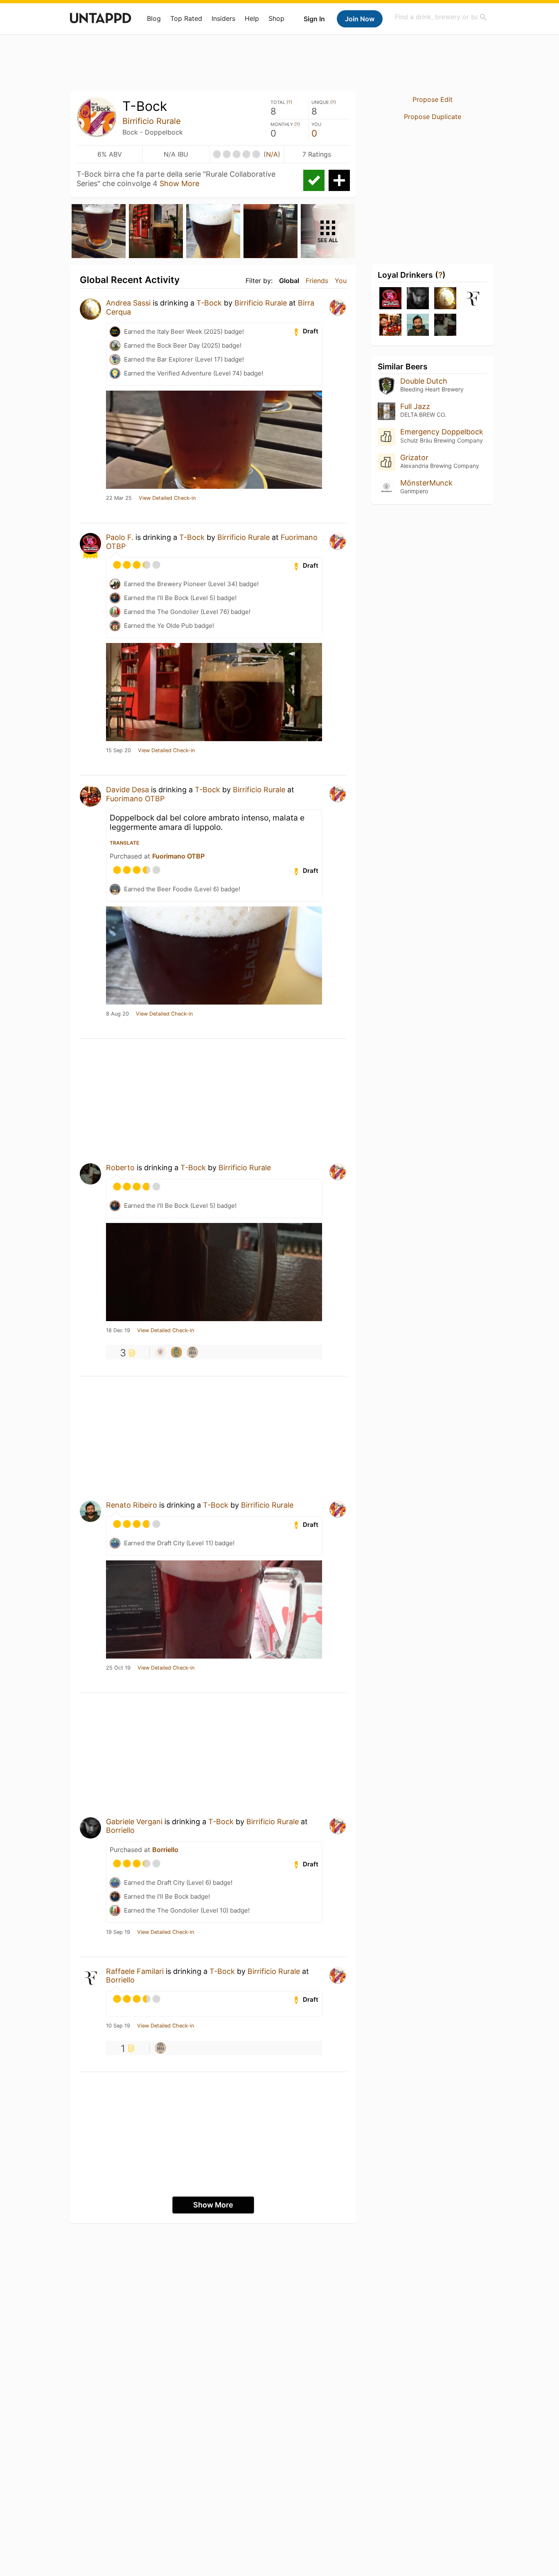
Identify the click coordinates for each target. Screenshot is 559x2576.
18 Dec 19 (118, 1331)
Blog (154, 18)
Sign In (314, 19)
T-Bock (209, 303)
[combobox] (441, 17)
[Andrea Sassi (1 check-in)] (445, 299)
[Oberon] (176, 1352)
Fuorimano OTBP (135, 799)
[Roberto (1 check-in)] (445, 325)
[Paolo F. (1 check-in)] (390, 299)
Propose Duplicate (433, 117)
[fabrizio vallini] (192, 1352)
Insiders (223, 18)
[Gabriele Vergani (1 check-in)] (418, 299)
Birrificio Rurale (152, 121)
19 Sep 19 (118, 1932)
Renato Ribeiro (132, 1505)
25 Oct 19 (118, 1668)
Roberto (120, 1168)
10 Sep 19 (118, 2026)
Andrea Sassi (128, 303)
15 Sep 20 (118, 751)
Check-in (314, 180)
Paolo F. (120, 537)
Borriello (120, 1830)
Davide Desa (127, 790)
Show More (179, 183)
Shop (276, 18)
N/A (272, 154)
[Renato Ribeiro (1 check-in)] (418, 325)
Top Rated (186, 18)
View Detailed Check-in (167, 498)
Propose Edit (433, 99)
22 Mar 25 (119, 498)
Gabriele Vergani (134, 1822)
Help (252, 18)
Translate (124, 843)
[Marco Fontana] (160, 1352)
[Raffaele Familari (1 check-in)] (473, 299)
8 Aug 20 (117, 1014)
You (341, 281)
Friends (317, 281)
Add (339, 180)
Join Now (360, 19)
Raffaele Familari (135, 1971)
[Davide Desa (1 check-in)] (390, 325)
